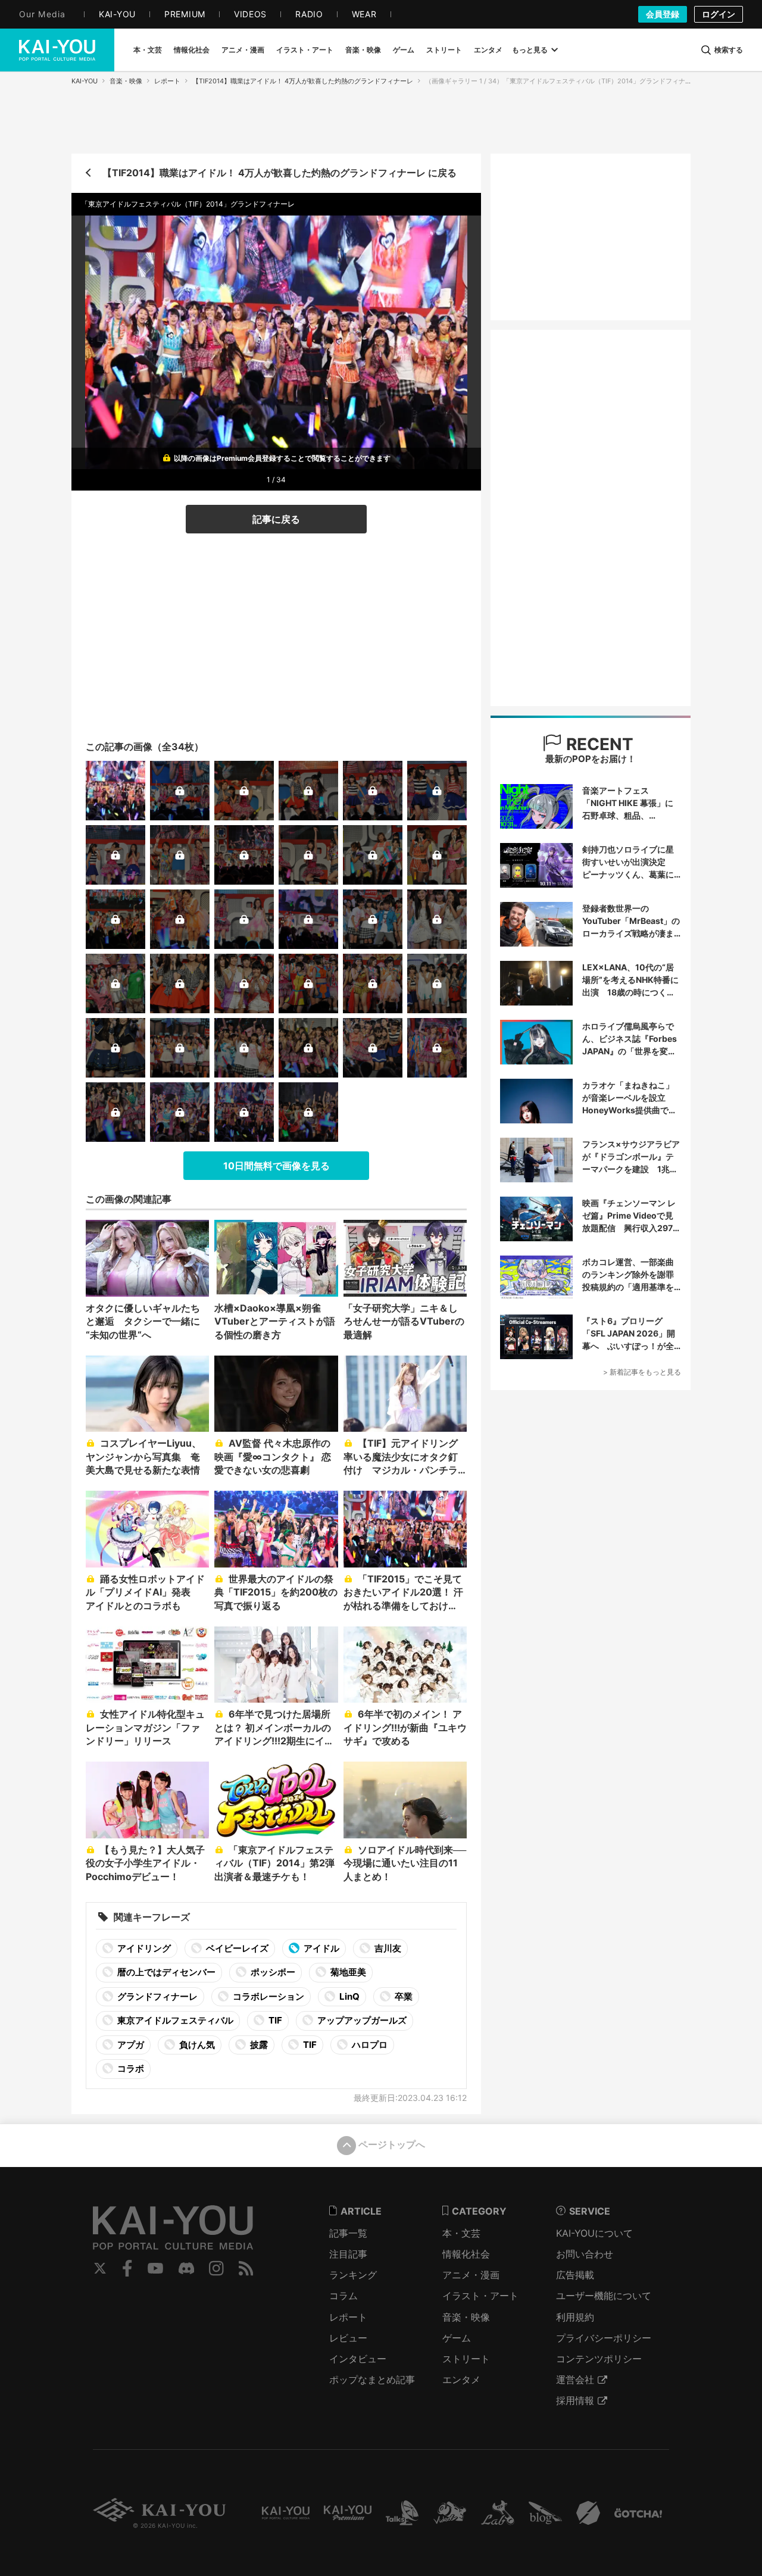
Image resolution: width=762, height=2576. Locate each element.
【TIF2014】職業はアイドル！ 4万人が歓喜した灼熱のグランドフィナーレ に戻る (279, 173)
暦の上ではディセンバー (165, 1972)
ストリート (466, 2359)
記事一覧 (348, 2233)
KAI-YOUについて (594, 2233)
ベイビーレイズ (236, 1948)
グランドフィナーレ (157, 1996)
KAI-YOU (85, 81)
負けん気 (196, 2045)
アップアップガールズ (361, 2020)
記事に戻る (276, 519)
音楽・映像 (126, 81)
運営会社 (575, 2380)
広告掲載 (575, 2275)
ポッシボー (272, 1972)
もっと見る (530, 50)
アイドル (321, 1948)
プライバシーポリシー (604, 2338)
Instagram (216, 2268)
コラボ (130, 2068)
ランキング (353, 2275)
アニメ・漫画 (471, 2275)
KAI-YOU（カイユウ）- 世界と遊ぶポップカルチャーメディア (57, 50)
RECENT (598, 744)
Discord (186, 2268)
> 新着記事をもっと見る (642, 1372)
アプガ (130, 2045)
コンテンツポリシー (599, 2359)
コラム (343, 2296)
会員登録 (663, 14)
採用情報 (575, 2400)
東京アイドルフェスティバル (174, 2020)
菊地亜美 (347, 1972)
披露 (258, 2045)
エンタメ (461, 2380)
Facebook (127, 2268)
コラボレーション (268, 1996)
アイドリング (143, 1948)
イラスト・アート (480, 2296)
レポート (167, 81)
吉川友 (387, 1948)
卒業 (403, 1996)
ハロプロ (369, 2045)
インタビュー (358, 2359)
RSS (246, 2268)
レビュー (348, 2338)
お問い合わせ (585, 2254)
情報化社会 (466, 2254)
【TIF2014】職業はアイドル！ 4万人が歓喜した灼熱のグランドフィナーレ (303, 81)
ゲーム (457, 2338)
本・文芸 (461, 2233)
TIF (274, 2020)
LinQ (349, 1996)
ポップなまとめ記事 (372, 2380)
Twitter (100, 2268)
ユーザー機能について (604, 2296)
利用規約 (575, 2317)
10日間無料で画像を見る (277, 1166)
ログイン (719, 14)
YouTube (155, 2268)
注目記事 (348, 2254)
